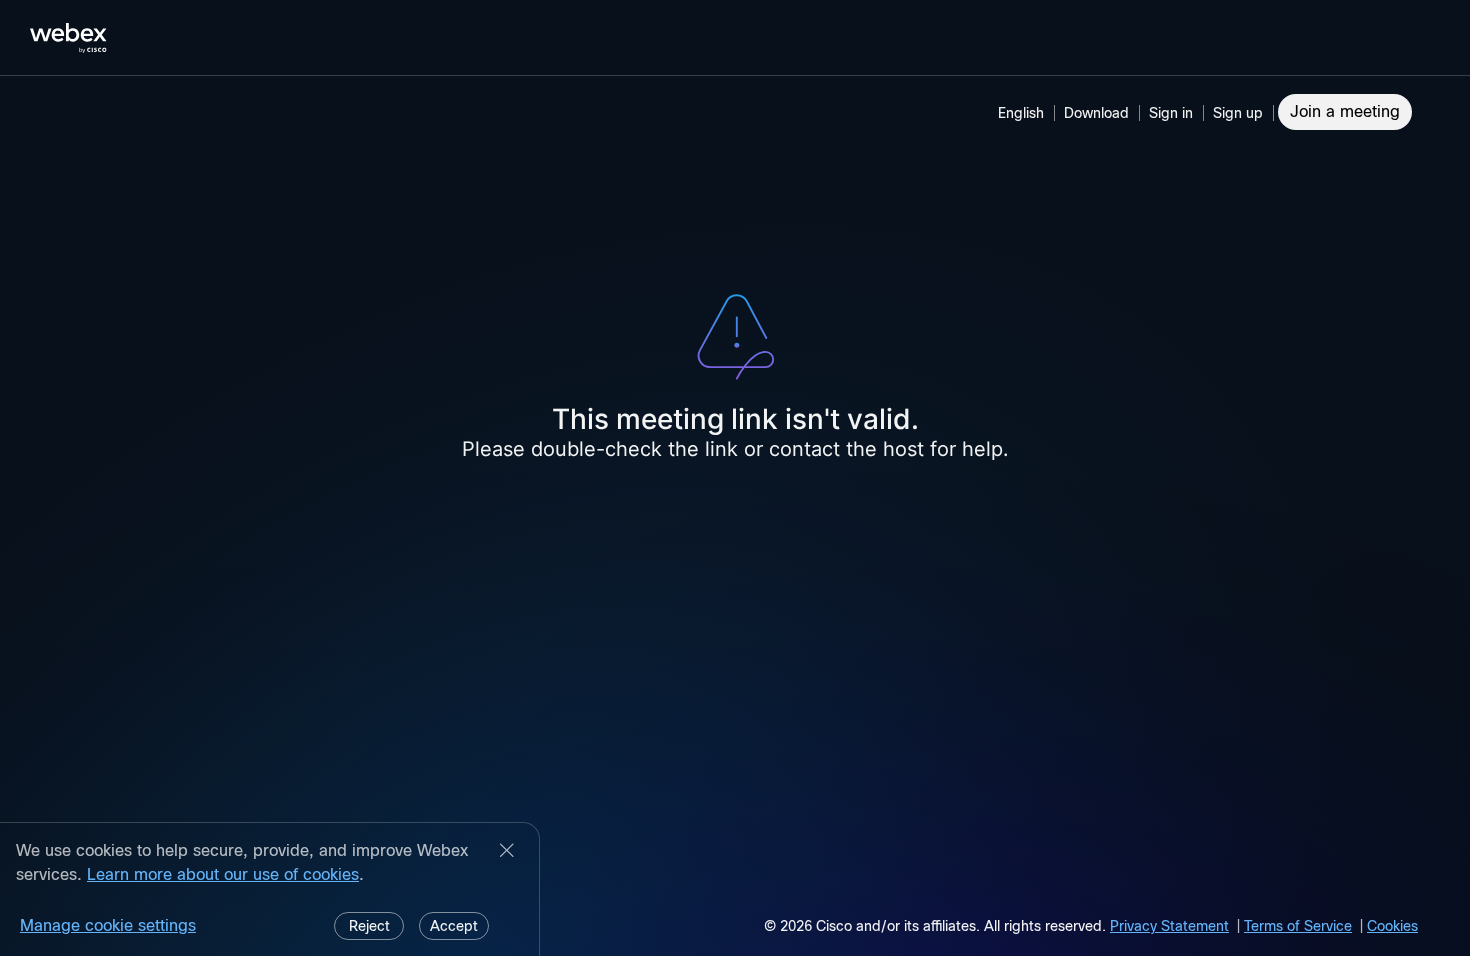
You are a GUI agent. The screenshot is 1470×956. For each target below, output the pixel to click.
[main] (735, 516)
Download (1096, 113)
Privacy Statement (1169, 926)
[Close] (507, 852)
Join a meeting (1345, 111)
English (1021, 113)
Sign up (1238, 113)
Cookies (1392, 926)
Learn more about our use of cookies (223, 874)
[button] (1174, 113)
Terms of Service (1298, 926)
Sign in (1171, 113)
